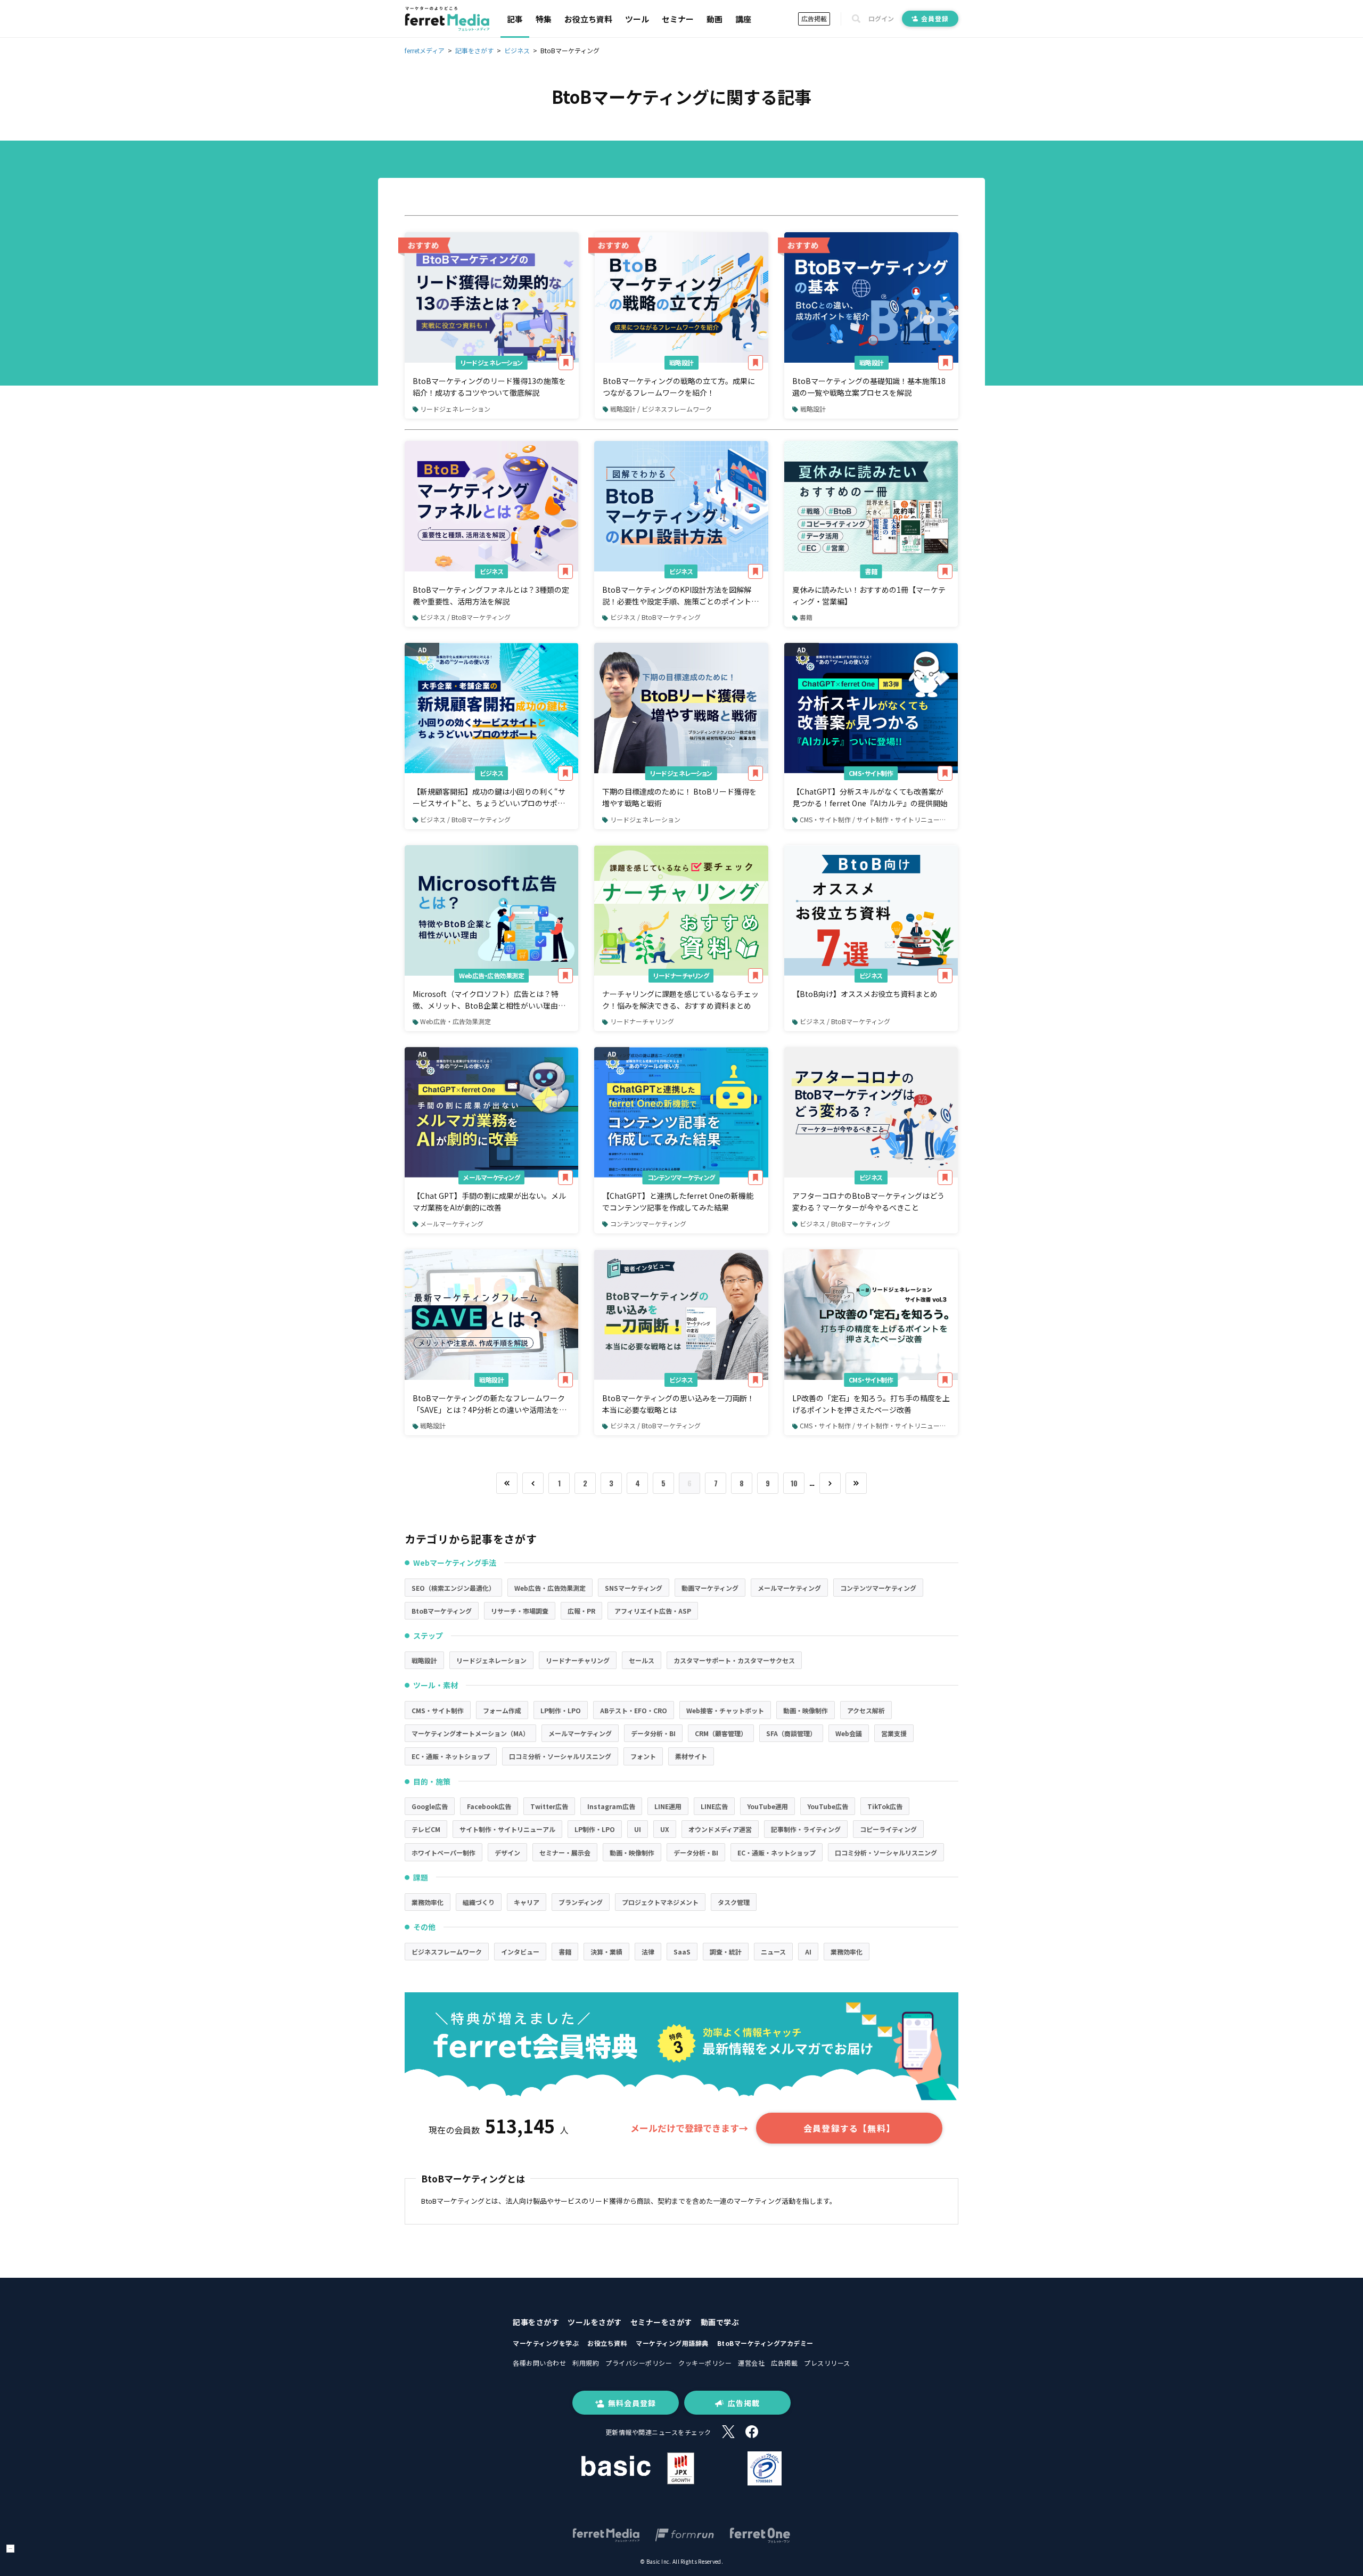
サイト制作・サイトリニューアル (507, 1829)
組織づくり (479, 1902)
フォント (643, 1756)
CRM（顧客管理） (721, 1733)
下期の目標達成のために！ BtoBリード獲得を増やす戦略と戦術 (679, 797)
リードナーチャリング (681, 975)
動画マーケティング (710, 1588)
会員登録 (935, 18)
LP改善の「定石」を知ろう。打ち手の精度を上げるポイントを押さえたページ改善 (871, 1404)
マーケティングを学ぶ (546, 2343)
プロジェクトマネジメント (660, 1902)
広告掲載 (814, 18)
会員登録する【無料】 (849, 2128)
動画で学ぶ (720, 2322)
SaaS (682, 1952)
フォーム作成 (502, 1710)
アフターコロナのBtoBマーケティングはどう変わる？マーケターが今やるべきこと (868, 1201)
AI (808, 1952)
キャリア (527, 1902)
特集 (544, 19)
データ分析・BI (653, 1733)
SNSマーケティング (634, 1588)
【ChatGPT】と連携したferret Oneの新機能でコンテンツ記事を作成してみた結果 (678, 1201)
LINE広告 (714, 1806)
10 (794, 1483)
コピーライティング (888, 1829)
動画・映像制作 (806, 1710)
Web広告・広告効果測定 (491, 975)
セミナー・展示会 (565, 1853)
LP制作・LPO (561, 1710)
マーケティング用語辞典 (672, 2343)
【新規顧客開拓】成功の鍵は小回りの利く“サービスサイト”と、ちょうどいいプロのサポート (489, 798)
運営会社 (751, 2363)
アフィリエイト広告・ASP (653, 1611)
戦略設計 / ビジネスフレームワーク (661, 409)
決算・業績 (606, 1952)
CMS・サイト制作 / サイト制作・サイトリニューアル (876, 819)
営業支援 (894, 1733)
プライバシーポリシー (639, 2363)
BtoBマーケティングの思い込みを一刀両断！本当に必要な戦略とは (678, 1404)
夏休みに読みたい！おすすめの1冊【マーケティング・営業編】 (869, 595)
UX (665, 1829)
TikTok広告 (885, 1806)
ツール (637, 19)
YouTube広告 (828, 1806)
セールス (642, 1660)
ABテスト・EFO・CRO (634, 1710)
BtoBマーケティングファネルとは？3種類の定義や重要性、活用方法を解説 (491, 595)
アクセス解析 (866, 1710)
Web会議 (849, 1733)
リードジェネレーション (492, 362)
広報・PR (581, 1611)
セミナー (678, 19)
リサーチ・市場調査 (520, 1611)
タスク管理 (734, 1902)
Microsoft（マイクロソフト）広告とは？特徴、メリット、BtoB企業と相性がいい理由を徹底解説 (489, 1000)
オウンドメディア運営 (720, 1829)
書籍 (871, 571)
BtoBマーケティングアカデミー (765, 2343)
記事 (515, 19)
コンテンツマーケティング (681, 1177)
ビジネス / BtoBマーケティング (465, 617)
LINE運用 (668, 1806)
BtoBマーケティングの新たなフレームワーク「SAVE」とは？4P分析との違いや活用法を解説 (490, 1404)
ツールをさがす (595, 2322)
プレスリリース (827, 2363)
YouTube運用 (767, 1806)
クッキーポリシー (705, 2363)
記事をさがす (536, 2322)
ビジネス (491, 571)
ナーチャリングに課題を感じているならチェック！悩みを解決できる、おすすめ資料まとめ (680, 1000)
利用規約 (586, 2363)
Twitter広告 (549, 1806)
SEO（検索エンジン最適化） (453, 1588)
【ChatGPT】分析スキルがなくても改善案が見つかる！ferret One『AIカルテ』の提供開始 (870, 797)
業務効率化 (428, 1902)
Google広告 (430, 1806)
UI (638, 1829)
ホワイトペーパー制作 (444, 1853)
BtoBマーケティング (442, 1611)
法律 (648, 1952)
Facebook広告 (489, 1806)
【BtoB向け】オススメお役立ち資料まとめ (865, 994)
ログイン (881, 19)
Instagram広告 (611, 1806)
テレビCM (426, 1829)
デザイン (507, 1853)
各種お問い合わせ (539, 2363)
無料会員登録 (632, 2403)
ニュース (773, 1952)
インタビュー (520, 1952)
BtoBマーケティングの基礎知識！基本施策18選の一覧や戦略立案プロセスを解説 (869, 387)
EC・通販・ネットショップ (451, 1756)
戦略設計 (681, 362)
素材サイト (691, 1756)
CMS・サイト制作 (871, 773)
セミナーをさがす (661, 2322)
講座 (743, 19)
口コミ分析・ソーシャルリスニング (560, 1756)
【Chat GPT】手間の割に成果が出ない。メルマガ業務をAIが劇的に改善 (489, 1201)
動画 (715, 19)
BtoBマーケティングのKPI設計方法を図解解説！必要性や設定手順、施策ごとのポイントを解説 (680, 596)
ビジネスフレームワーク (447, 1952)
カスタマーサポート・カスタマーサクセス (734, 1660)
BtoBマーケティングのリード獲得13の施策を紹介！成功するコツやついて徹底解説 (489, 387)
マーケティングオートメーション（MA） (470, 1733)
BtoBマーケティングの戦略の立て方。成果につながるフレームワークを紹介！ (679, 387)
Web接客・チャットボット (725, 1710)
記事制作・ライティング (806, 1829)
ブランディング (581, 1902)
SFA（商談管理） (791, 1733)
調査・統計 (726, 1952)
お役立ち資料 (588, 19)
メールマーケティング (491, 1177)
